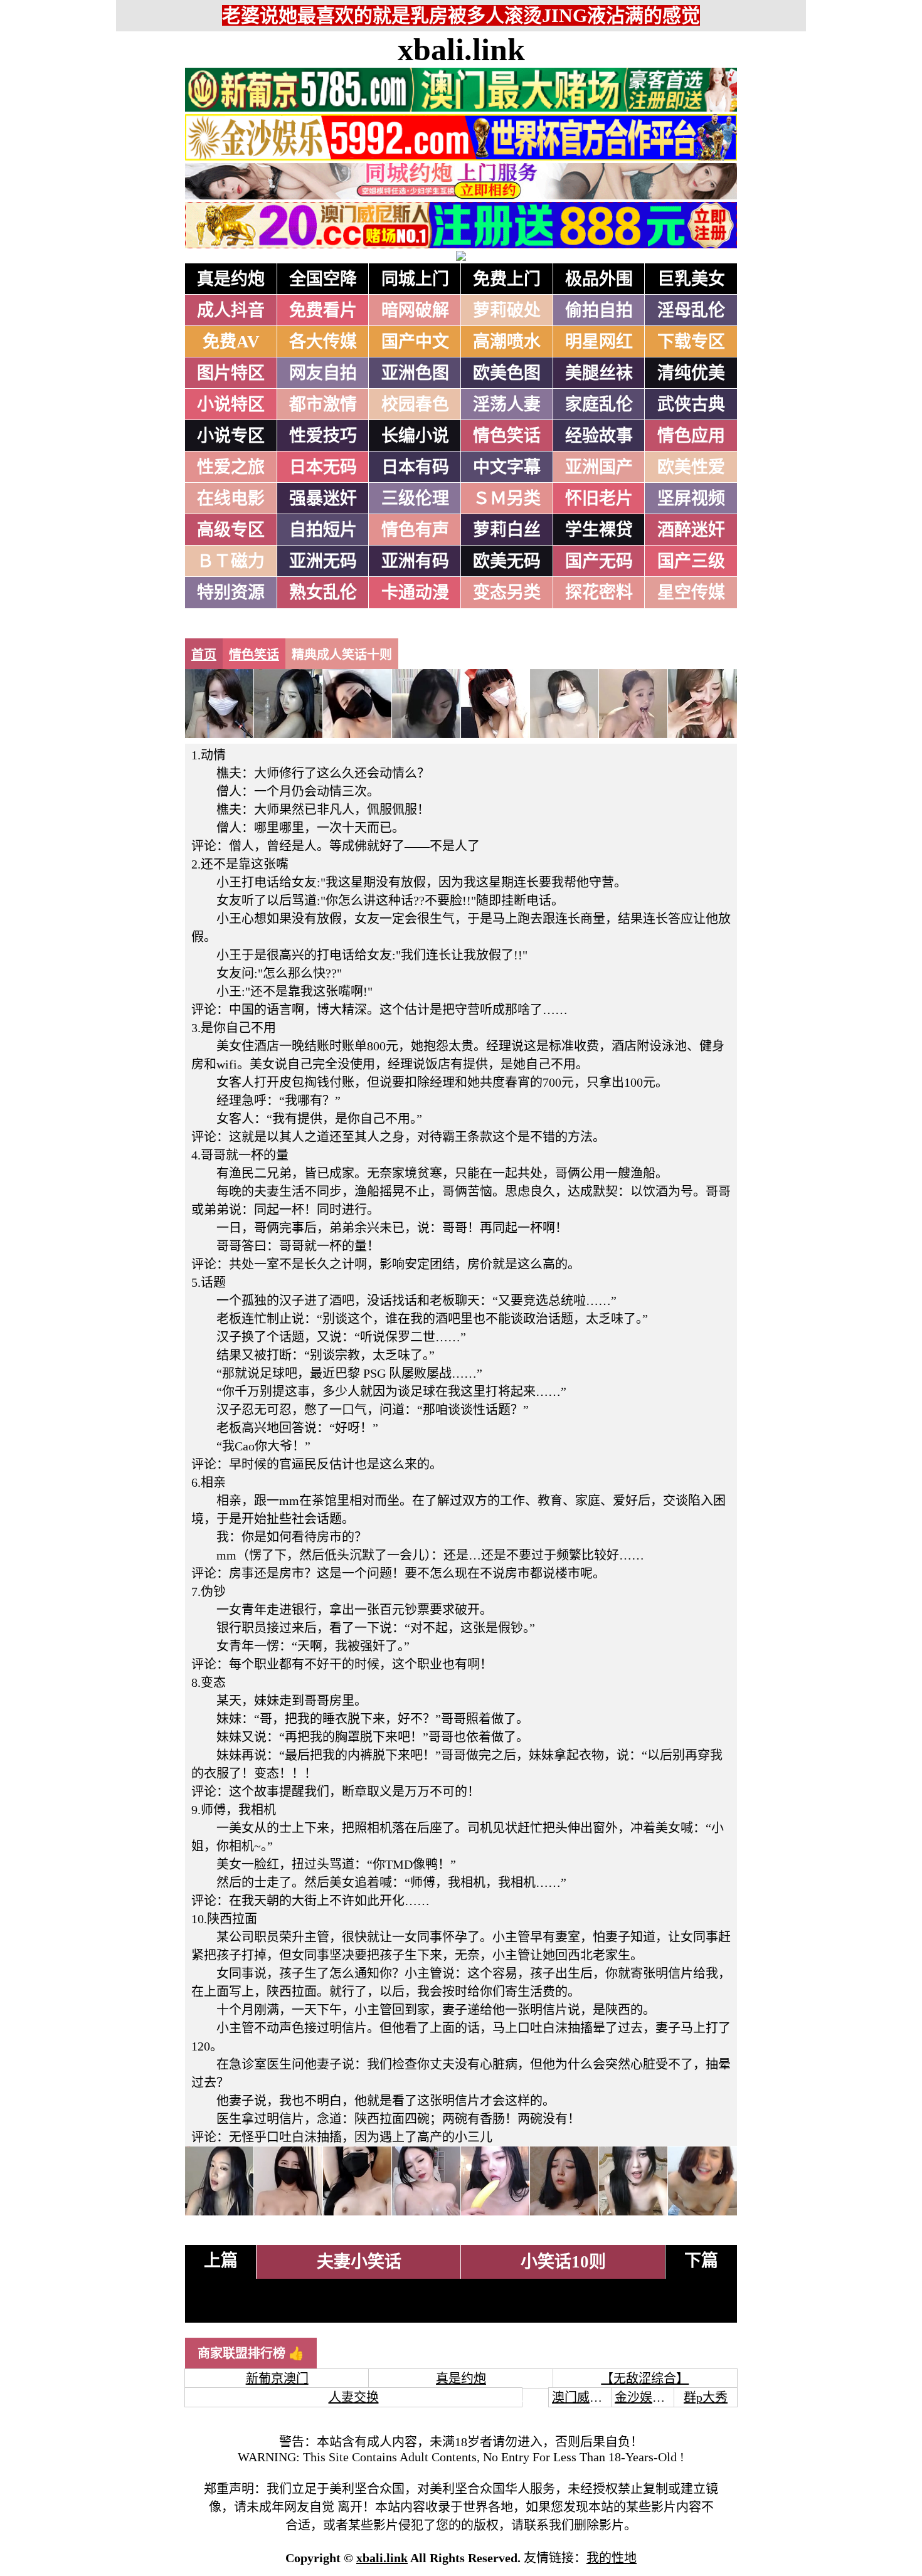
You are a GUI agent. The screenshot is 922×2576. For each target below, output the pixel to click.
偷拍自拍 (599, 310)
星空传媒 (691, 593)
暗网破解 (415, 310)
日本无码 (323, 467)
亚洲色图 (415, 373)
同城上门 (415, 279)
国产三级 (691, 561)
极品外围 (599, 279)
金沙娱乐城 (646, 2397)
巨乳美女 (691, 279)
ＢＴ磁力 (231, 561)
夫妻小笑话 (359, 2262)
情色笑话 (507, 436)
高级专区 (231, 530)
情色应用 (691, 436)
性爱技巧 (323, 436)
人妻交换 (354, 2397)
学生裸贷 (599, 530)
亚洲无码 (323, 561)
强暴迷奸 (323, 499)
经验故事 (599, 436)
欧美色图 (507, 373)
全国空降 (323, 279)
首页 (204, 655)
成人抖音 (231, 310)
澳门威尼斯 (583, 2397)
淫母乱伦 (691, 310)
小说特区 (231, 404)
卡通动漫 (415, 593)
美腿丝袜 (599, 373)
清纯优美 (691, 373)
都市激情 (323, 404)
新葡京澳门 (277, 2378)
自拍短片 (323, 530)
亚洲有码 (415, 561)
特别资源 (231, 593)
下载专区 (691, 342)
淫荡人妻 (507, 404)
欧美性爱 (691, 467)
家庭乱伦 (599, 404)
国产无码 (599, 561)
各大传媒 (323, 342)
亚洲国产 (599, 467)
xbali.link (461, 50)
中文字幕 (507, 467)
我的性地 (612, 2558)
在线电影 (231, 499)
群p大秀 (706, 2397)
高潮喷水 (507, 342)
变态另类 (507, 593)
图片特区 (231, 373)
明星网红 (599, 342)
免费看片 (323, 310)
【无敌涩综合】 (645, 2378)
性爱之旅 (231, 467)
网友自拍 (323, 373)
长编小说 (415, 436)
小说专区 (231, 436)
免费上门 (507, 279)
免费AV (231, 342)
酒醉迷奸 (691, 530)
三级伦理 (415, 499)
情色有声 (415, 530)
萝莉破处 (507, 310)
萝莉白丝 (507, 530)
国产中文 (415, 342)
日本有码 (415, 467)
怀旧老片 (599, 499)
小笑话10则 (563, 2262)
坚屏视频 (691, 499)
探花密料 (599, 593)
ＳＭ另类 (507, 499)
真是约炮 (231, 279)
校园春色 (415, 404)
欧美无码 (507, 561)
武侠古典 (691, 404)
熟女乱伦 (323, 593)
